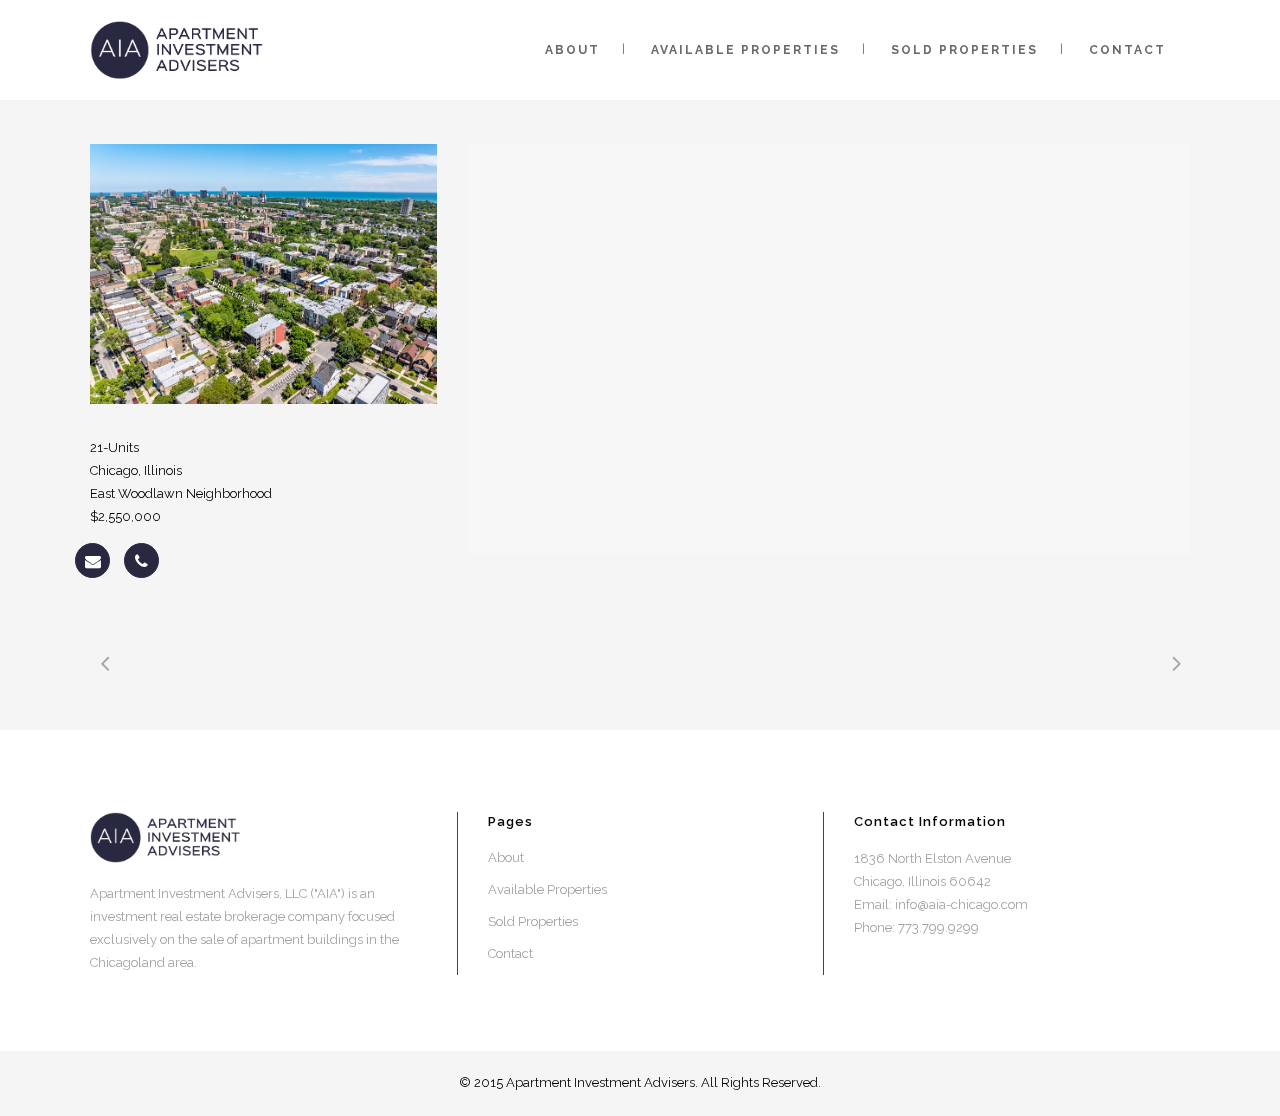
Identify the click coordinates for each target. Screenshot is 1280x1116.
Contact (510, 953)
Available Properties (547, 889)
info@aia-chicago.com (961, 904)
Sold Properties (533, 921)
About (506, 857)
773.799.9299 (938, 927)
